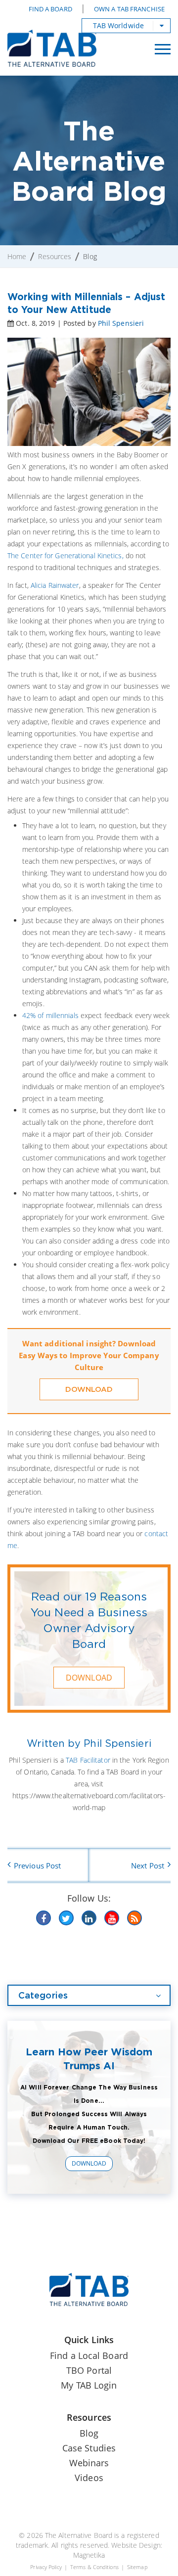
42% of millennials (50, 1015)
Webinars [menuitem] (89, 2463)
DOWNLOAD (89, 1389)
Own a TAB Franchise (129, 9)
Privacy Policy (46, 2567)
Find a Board (50, 9)
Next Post (148, 1865)
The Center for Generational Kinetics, (66, 555)
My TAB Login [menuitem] (89, 2385)
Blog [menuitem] (89, 2433)
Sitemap (137, 2567)
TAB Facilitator (88, 1760)
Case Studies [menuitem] (89, 2448)
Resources (55, 256)
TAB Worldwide (118, 25)
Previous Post (37, 1865)
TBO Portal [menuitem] (89, 2370)
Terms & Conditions (94, 2567)
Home (17, 256)
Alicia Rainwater (55, 585)
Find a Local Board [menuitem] (89, 2355)
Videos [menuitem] (89, 2478)
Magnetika (89, 2555)
